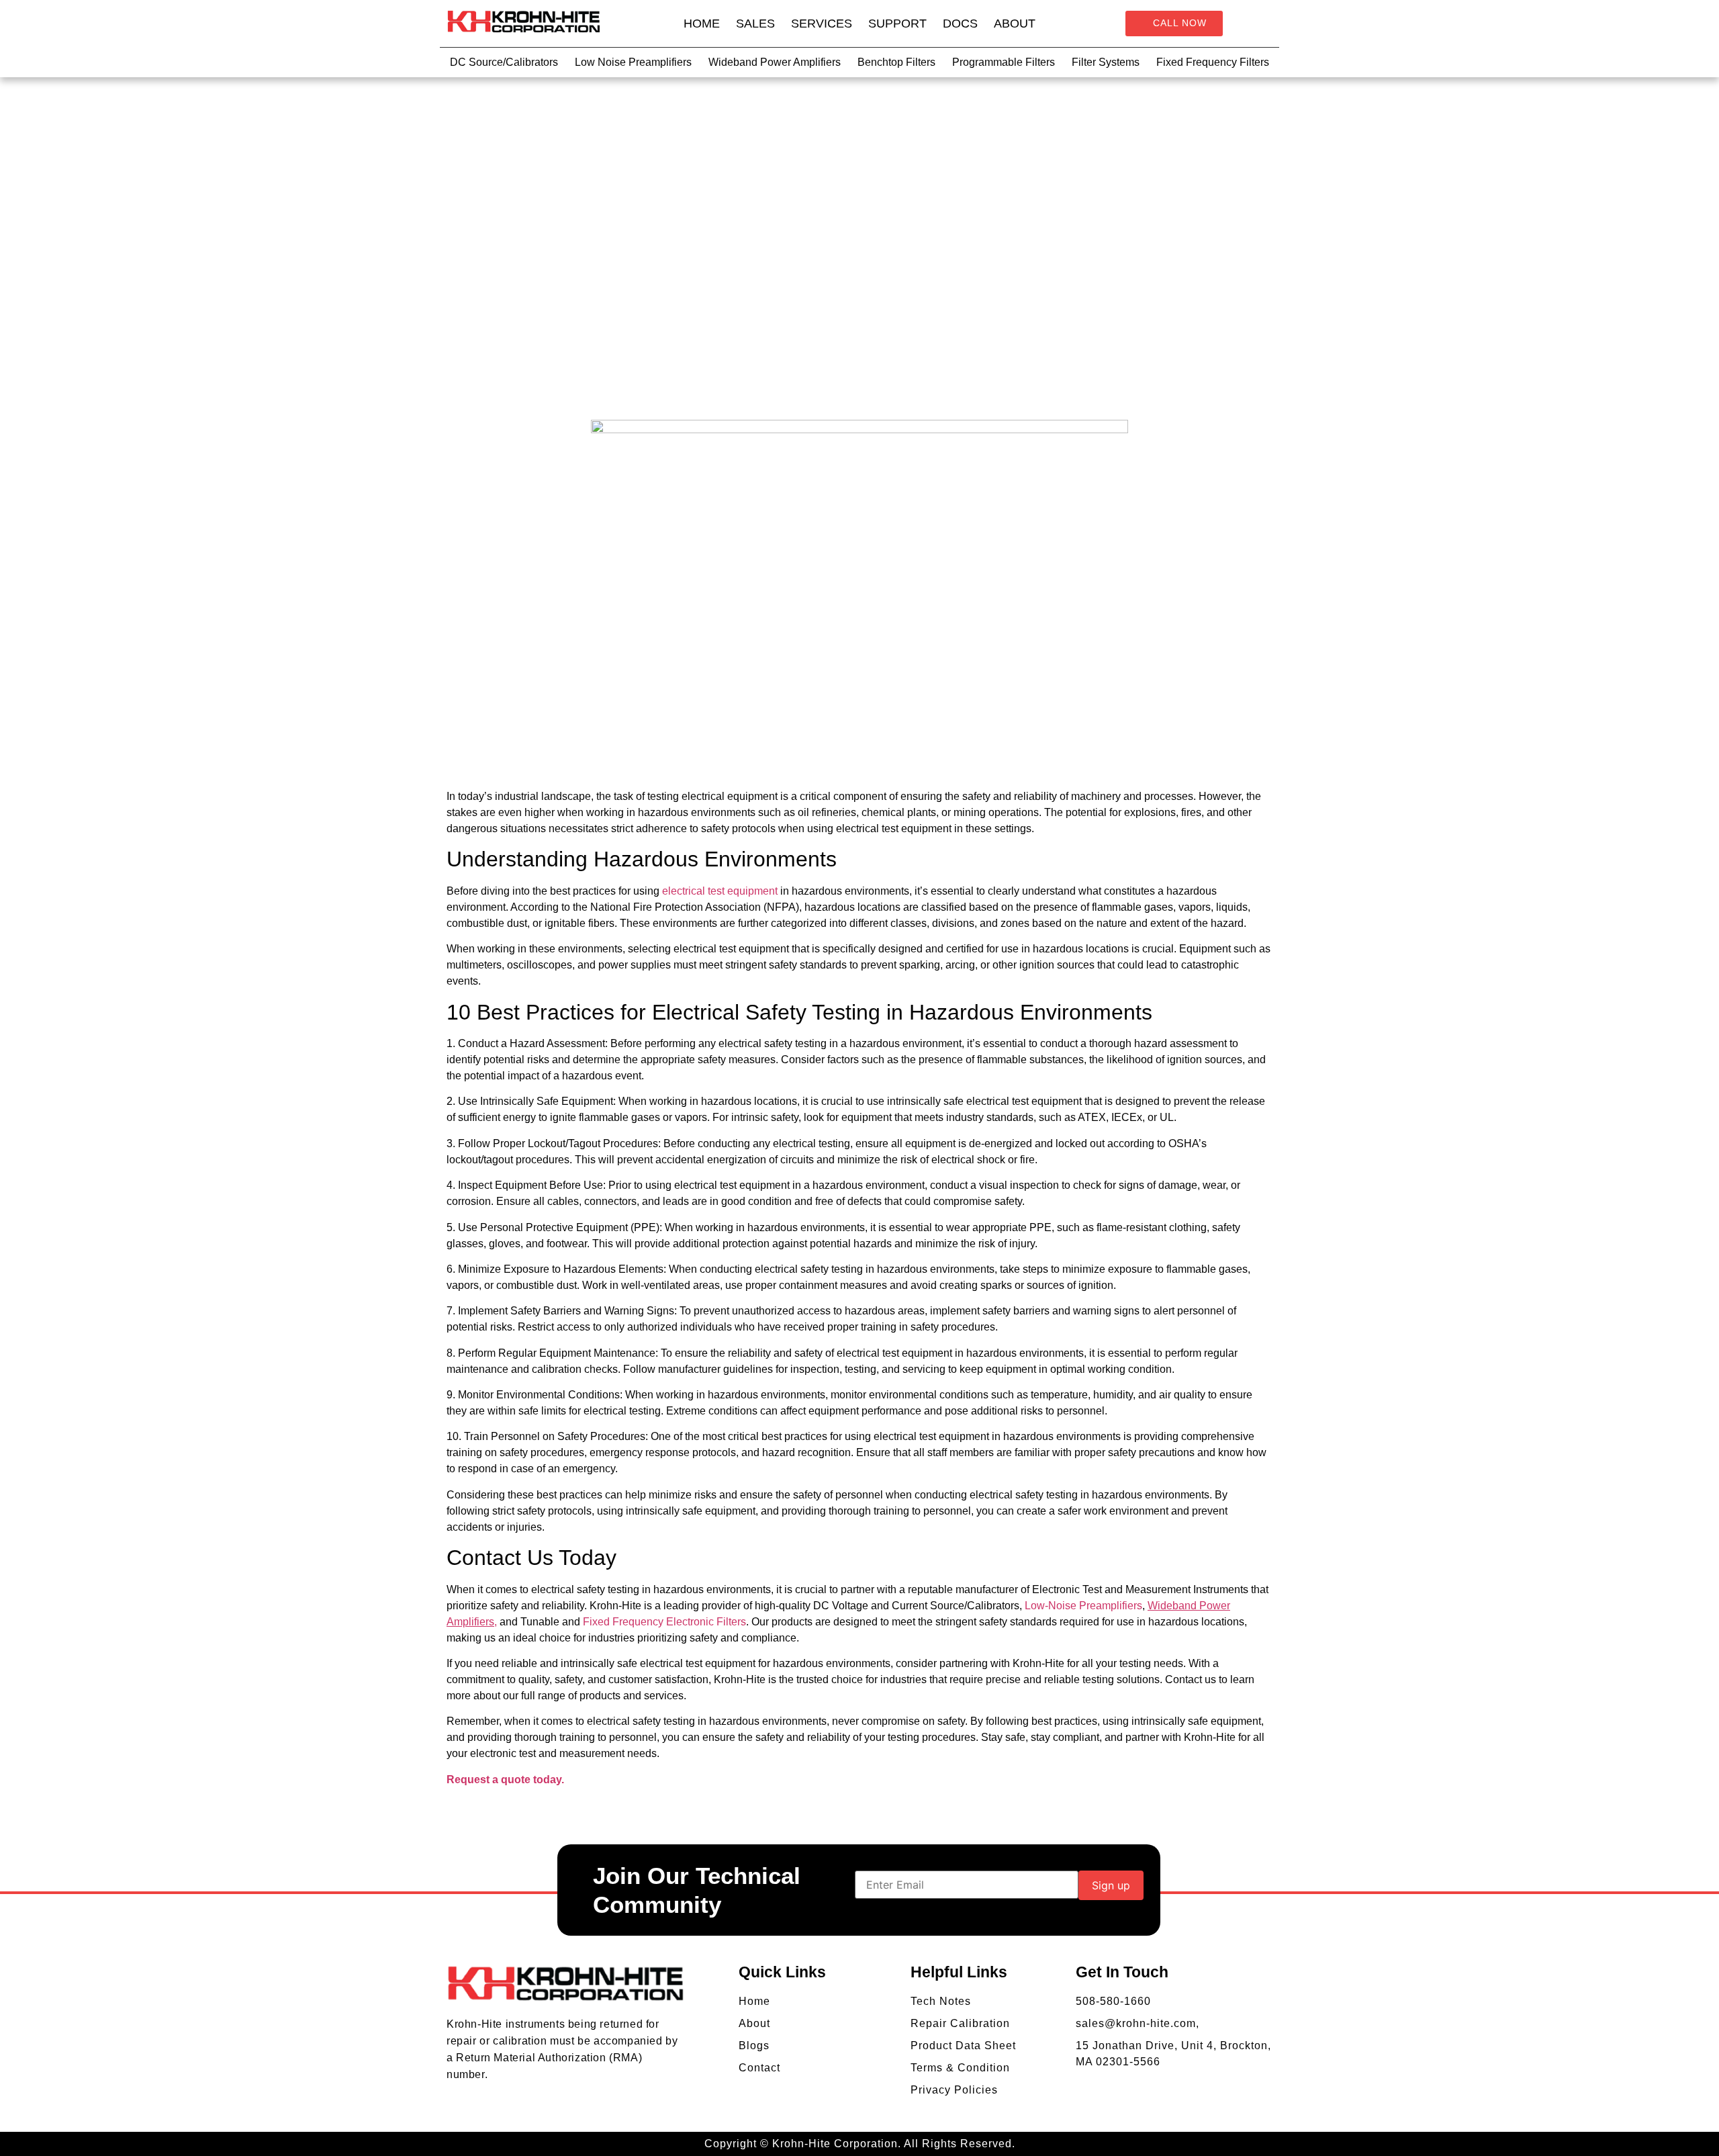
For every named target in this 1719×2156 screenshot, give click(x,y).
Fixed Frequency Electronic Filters (664, 1622)
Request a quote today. (505, 1780)
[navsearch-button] (1261, 24)
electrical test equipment (721, 891)
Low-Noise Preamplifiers (1083, 1606)
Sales (755, 24)
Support (897, 24)
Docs (960, 24)
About (1015, 24)
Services (822, 24)
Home (702, 24)
